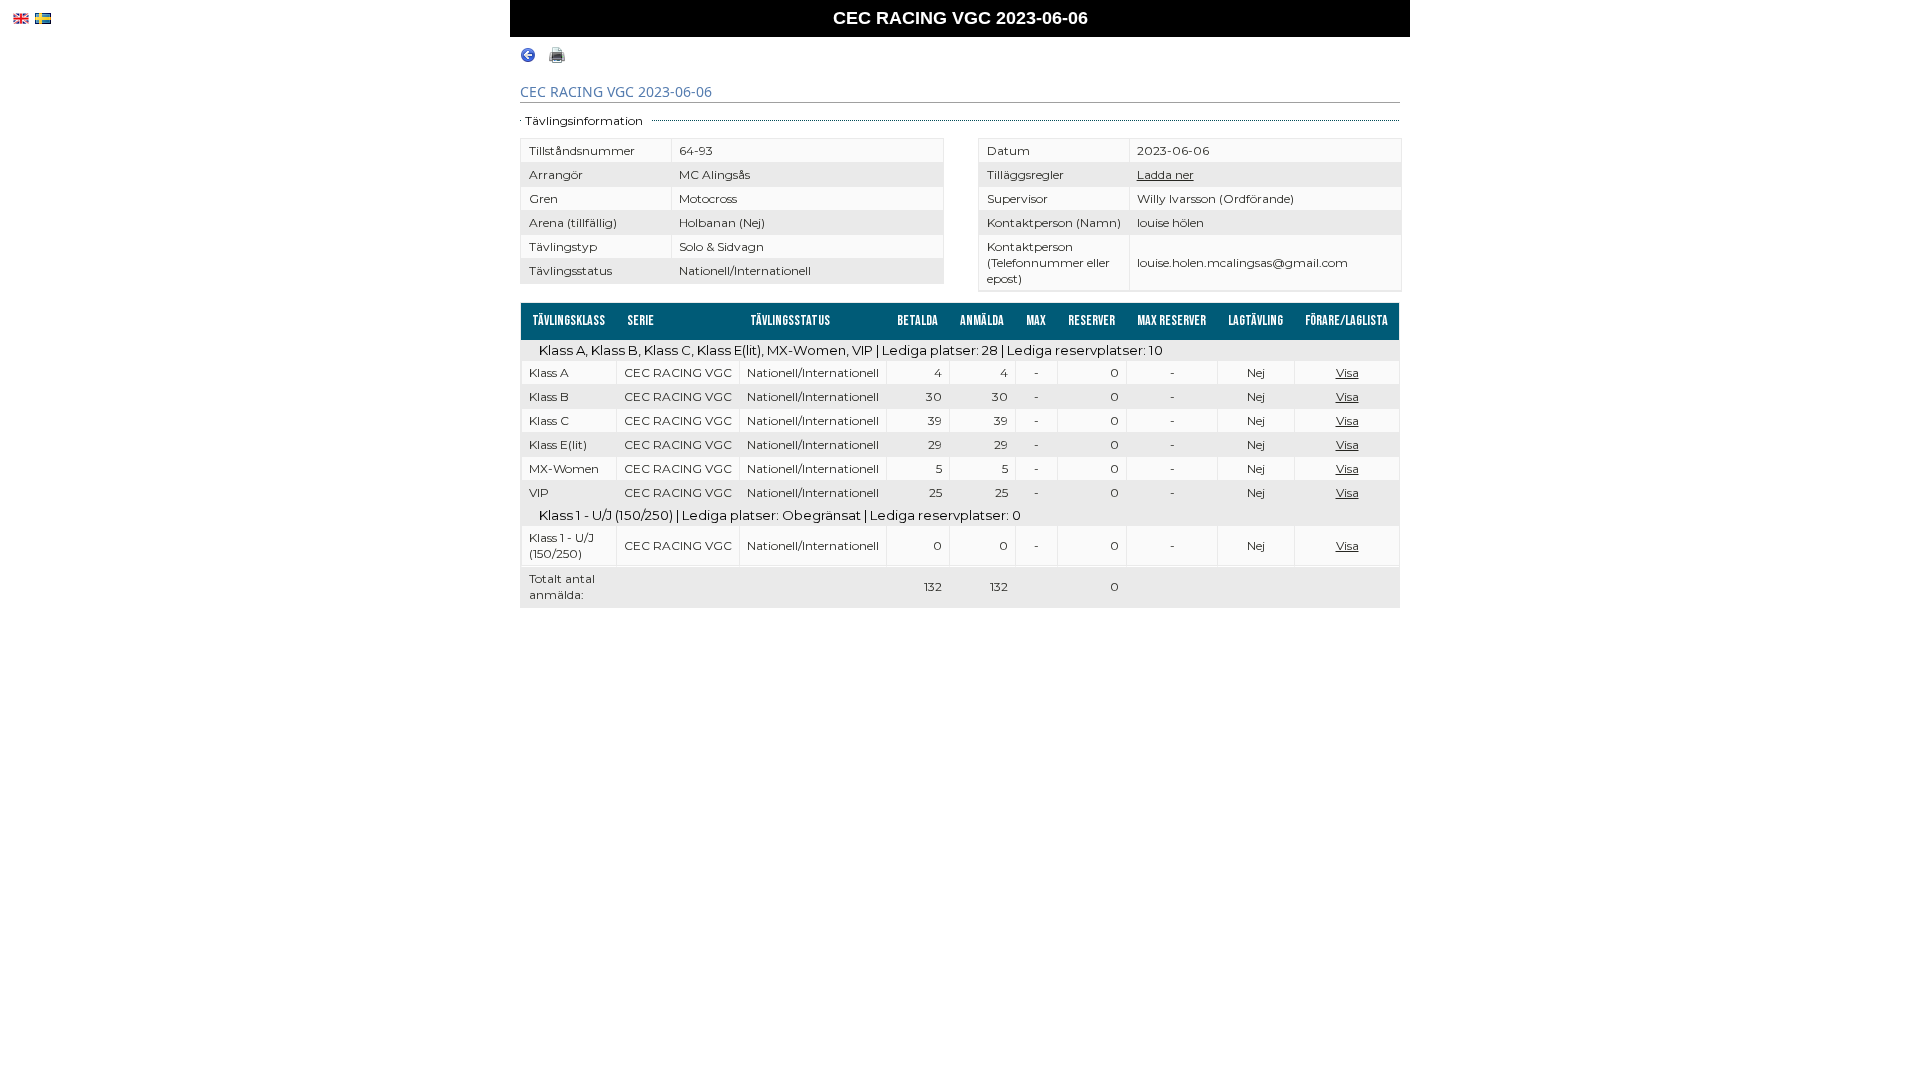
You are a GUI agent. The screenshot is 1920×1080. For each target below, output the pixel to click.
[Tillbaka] (528, 58)
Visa (1347, 372)
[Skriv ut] (557, 58)
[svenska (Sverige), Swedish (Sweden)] (43, 18)
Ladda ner (1165, 174)
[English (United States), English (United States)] (21, 18)
